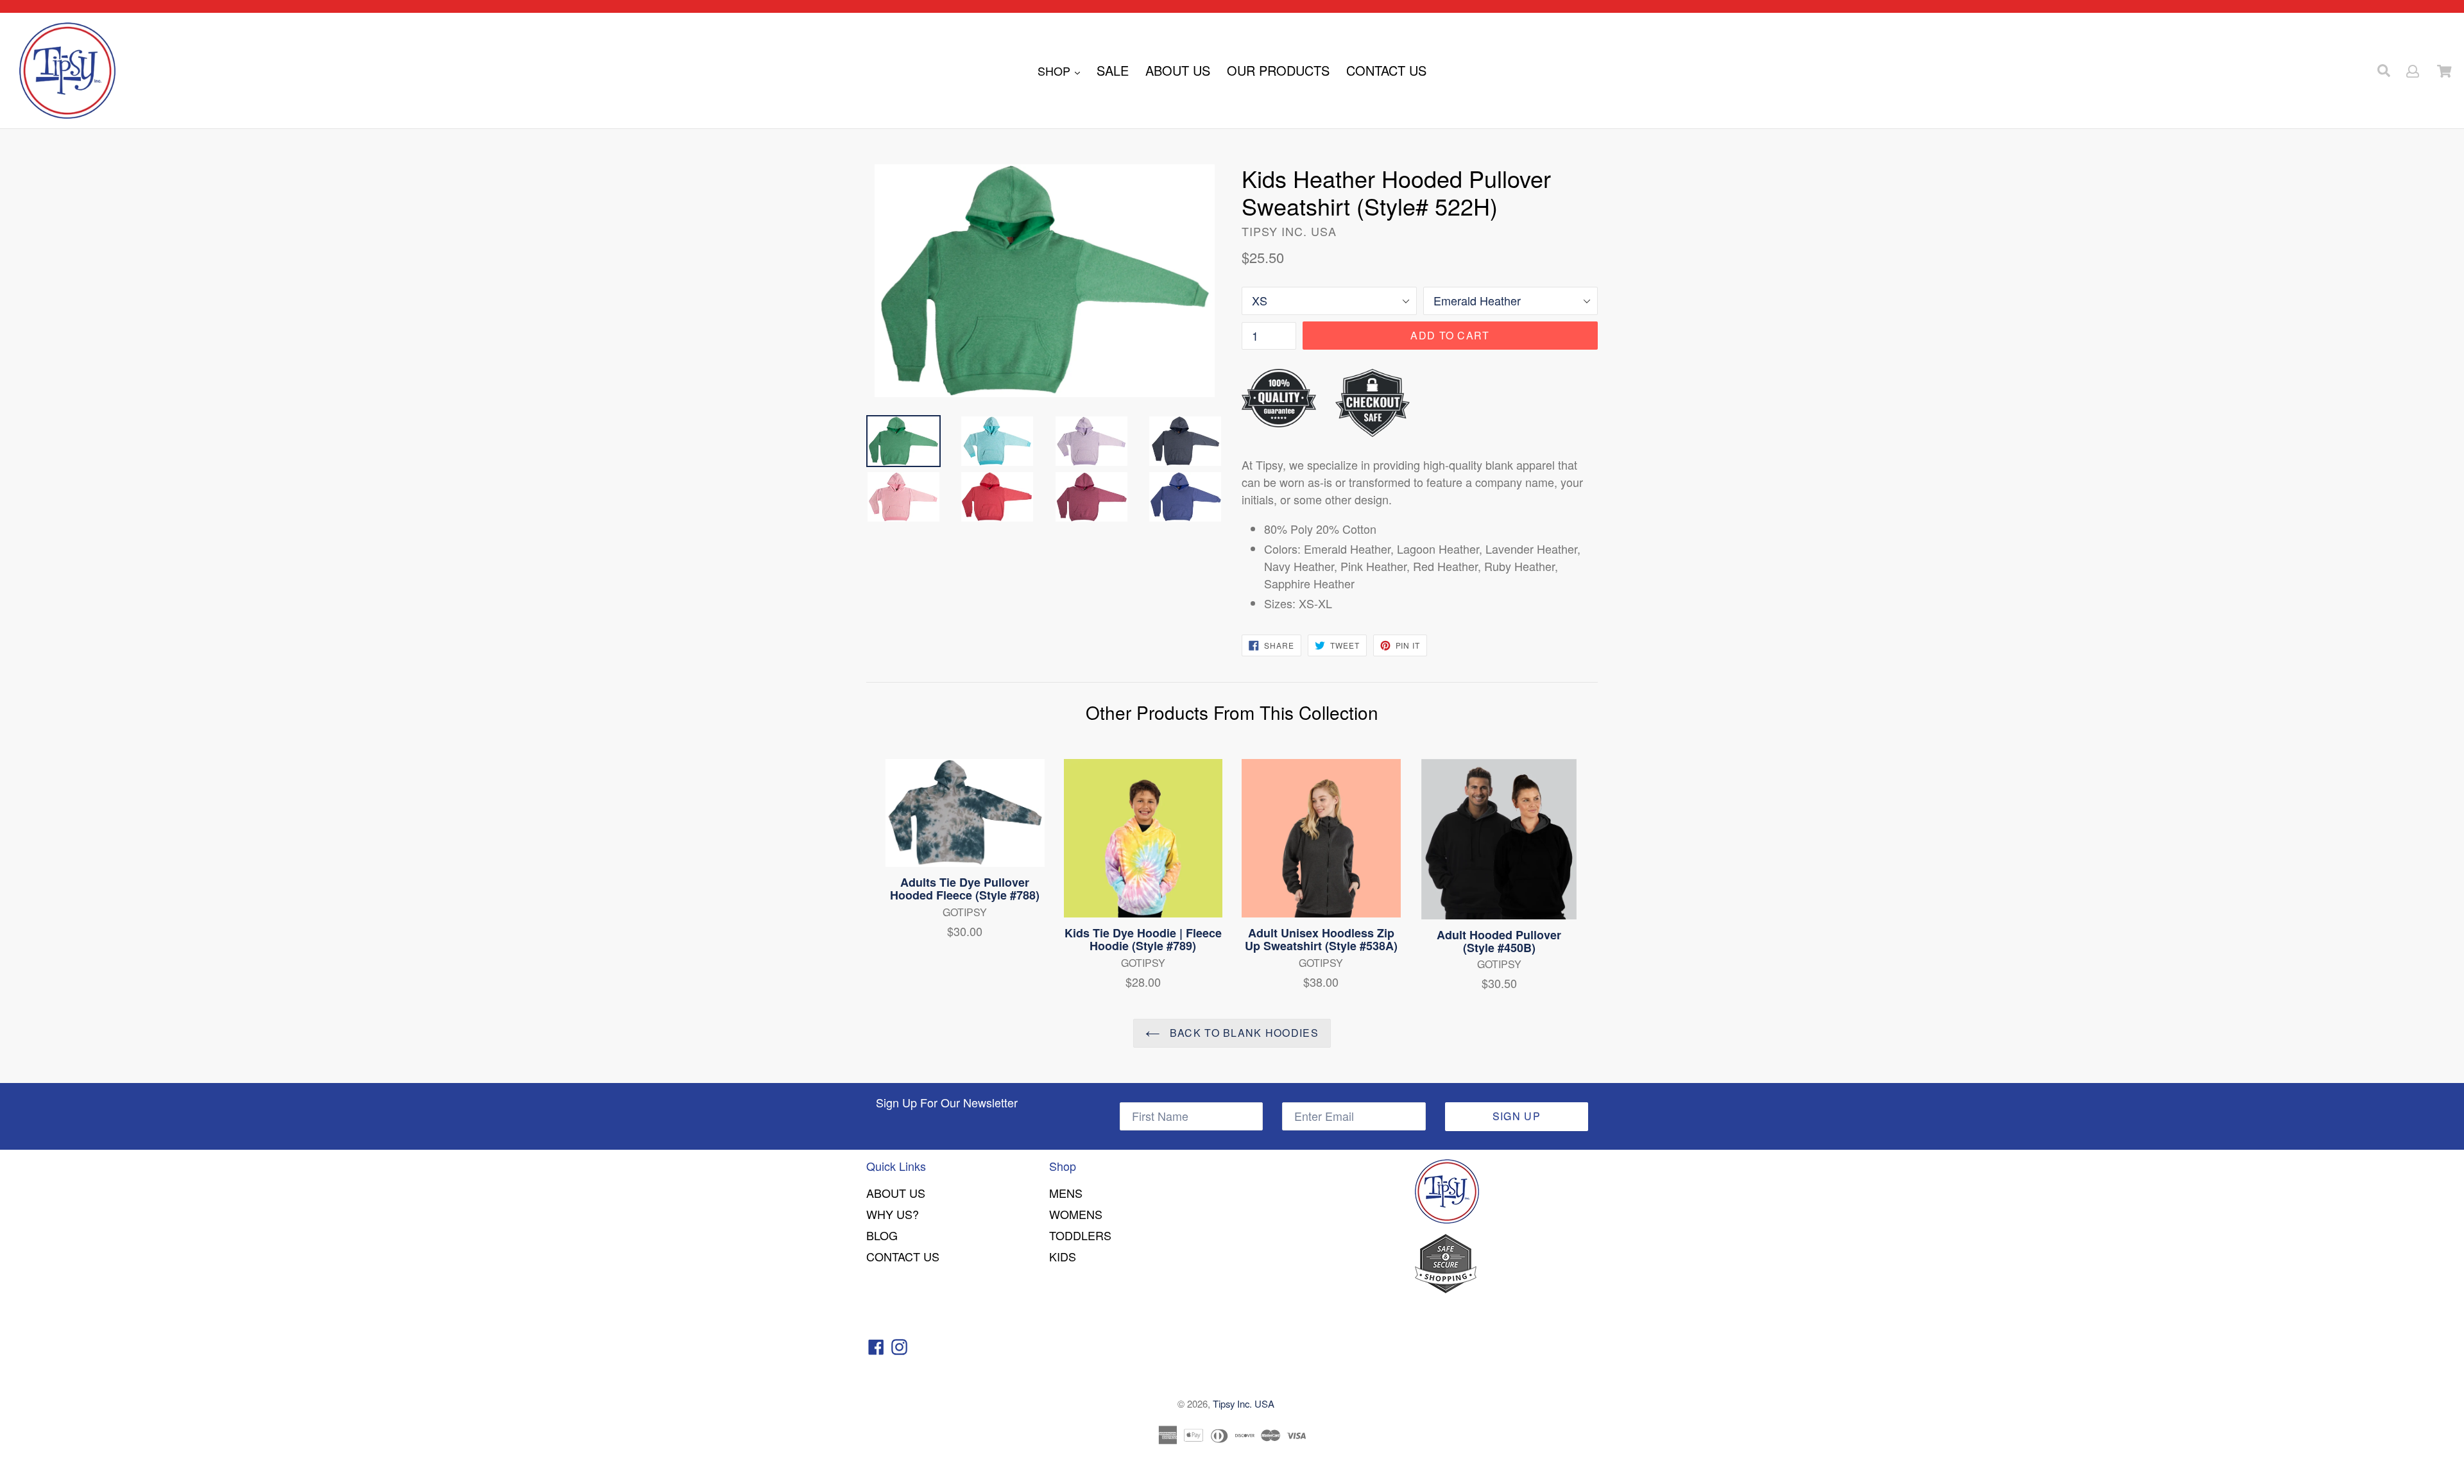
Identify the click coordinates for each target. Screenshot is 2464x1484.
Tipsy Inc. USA (1244, 1403)
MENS (1066, 1193)
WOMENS (1076, 1214)
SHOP (1056, 71)
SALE (1113, 70)
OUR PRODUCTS (1278, 70)
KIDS (1063, 1256)
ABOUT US (1178, 70)
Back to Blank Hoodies (1243, 1033)
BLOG (882, 1235)
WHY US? (893, 1214)
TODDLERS (1080, 1235)
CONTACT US (1386, 70)
